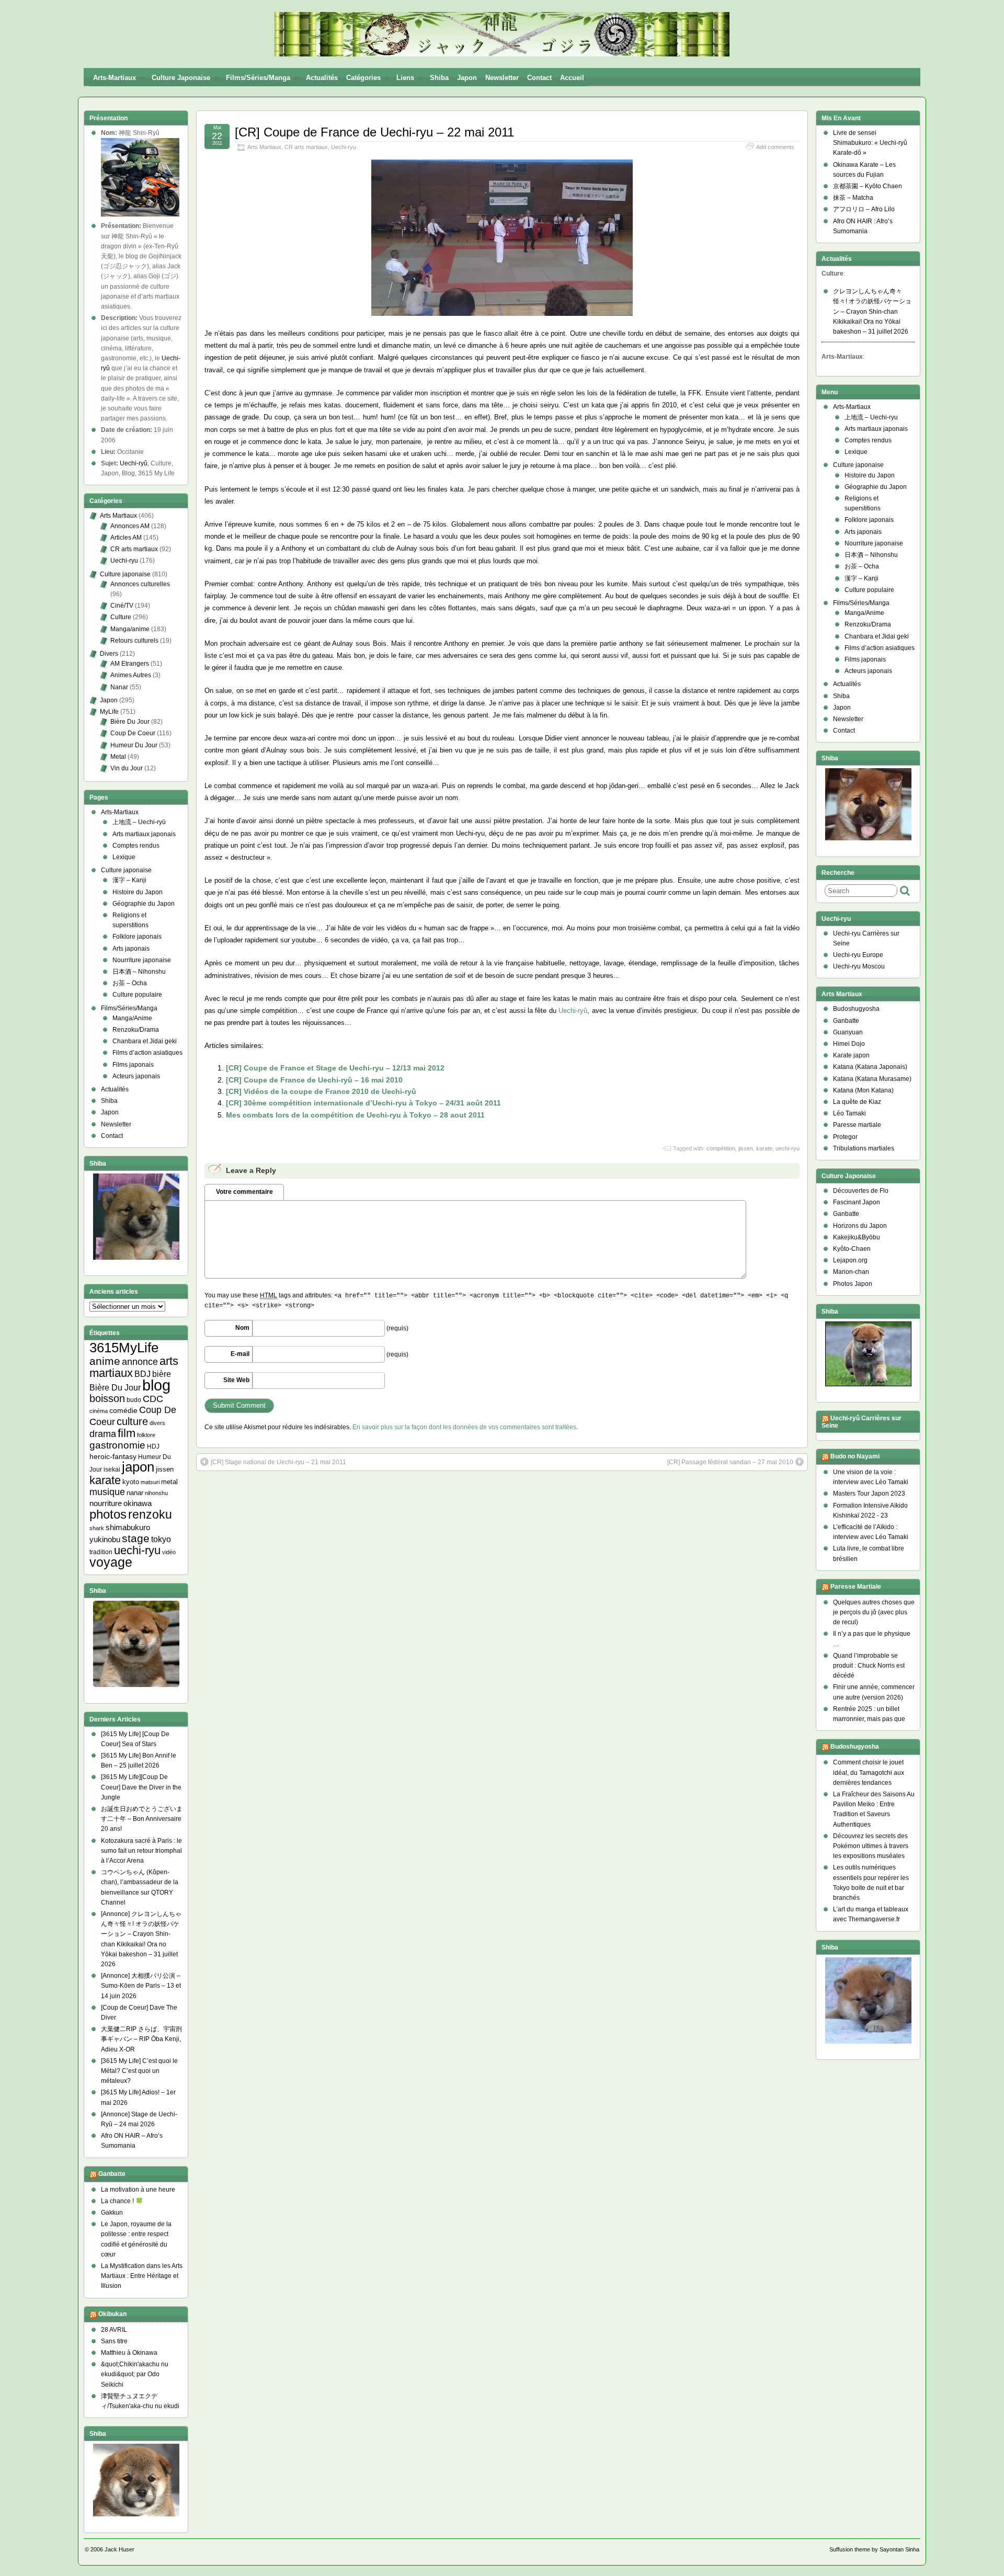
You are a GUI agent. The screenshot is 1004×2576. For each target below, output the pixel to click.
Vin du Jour (127, 768)
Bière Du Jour (130, 722)
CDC (153, 1399)
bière (162, 1374)
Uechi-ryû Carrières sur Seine (862, 1422)
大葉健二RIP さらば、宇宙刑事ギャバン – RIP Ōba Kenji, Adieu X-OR (141, 2039)
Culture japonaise (181, 78)
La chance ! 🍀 (122, 2201)
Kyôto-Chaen (852, 1249)
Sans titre (114, 2341)
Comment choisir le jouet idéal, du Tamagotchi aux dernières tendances (869, 1772)
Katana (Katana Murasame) (872, 1079)
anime (105, 1361)
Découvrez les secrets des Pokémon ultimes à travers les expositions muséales (871, 1846)
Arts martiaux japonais (144, 834)
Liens (405, 78)
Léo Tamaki (849, 1113)
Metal (118, 757)
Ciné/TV (122, 606)
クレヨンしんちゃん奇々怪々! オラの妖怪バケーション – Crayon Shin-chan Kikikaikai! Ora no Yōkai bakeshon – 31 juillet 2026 (872, 311)
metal (169, 1482)
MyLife (109, 712)
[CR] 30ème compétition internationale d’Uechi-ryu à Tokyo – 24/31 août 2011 (363, 1103)
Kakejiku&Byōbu (857, 1237)
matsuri (150, 1482)
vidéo (169, 1552)
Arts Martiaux (264, 147)
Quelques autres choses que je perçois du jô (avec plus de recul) (874, 1612)
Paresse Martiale (856, 1587)
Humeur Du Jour (134, 745)
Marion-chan (851, 1272)
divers (157, 1423)
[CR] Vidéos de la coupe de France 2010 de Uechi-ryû (321, 1091)
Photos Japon (853, 1284)
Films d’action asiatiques (147, 1053)
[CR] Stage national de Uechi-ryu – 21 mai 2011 (278, 1462)
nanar (135, 1493)
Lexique (124, 857)
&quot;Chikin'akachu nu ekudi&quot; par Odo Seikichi (135, 2374)
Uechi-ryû (573, 1011)
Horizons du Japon (860, 1226)
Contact (539, 78)
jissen (746, 1148)
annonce (140, 1362)
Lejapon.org (850, 1260)
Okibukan (112, 2314)
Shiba (439, 78)
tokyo (161, 1539)
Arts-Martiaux (115, 78)
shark (97, 1528)
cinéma (99, 1411)
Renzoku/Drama (136, 1030)
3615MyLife (124, 1348)
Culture (121, 617)
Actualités (322, 78)
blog (156, 1385)
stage (136, 1538)
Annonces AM (130, 526)
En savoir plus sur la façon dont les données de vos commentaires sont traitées (464, 1427)
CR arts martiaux (306, 147)
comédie (123, 1410)
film (127, 1433)
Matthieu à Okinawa (129, 2353)
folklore (146, 1435)
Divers (109, 654)
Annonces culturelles (140, 584)
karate (764, 1148)
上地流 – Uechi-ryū (139, 822)
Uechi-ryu (344, 147)
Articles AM (126, 538)
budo (134, 1400)
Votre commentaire (244, 1192)
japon (138, 1467)
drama (103, 1434)
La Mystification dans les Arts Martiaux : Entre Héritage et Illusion (142, 2276)
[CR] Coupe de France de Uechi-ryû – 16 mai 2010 (314, 1080)
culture (132, 1421)
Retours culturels (134, 641)
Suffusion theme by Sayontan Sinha (874, 2549)
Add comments (775, 147)
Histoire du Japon (138, 892)
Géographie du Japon (144, 904)
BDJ (142, 1374)
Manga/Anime (132, 1018)
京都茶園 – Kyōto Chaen (868, 186)
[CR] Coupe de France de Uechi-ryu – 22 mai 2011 (374, 132)
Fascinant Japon (857, 1202)
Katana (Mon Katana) (863, 1090)
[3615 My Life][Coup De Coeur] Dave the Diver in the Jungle (141, 1787)
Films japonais (133, 1065)
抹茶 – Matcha (853, 198)
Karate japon (851, 1055)
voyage (111, 1562)
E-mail (240, 1354)
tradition (101, 1552)
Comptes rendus (136, 846)
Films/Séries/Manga (258, 78)
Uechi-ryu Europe (858, 955)
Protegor (845, 1137)
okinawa (138, 1503)
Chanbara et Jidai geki (145, 1041)
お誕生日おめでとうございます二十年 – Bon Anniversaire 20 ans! (142, 1819)
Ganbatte (112, 2174)
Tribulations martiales (864, 1148)
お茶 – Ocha (130, 983)
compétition (721, 1148)
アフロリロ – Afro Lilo (864, 209)
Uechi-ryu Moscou (859, 966)
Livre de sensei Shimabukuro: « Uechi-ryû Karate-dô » (870, 143)
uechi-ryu (788, 1148)
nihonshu (156, 1493)
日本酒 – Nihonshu (139, 972)
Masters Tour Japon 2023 (869, 1494)
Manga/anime (130, 629)
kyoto (131, 1482)
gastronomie (117, 1445)
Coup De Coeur (133, 733)
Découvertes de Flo (861, 1191)
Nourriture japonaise (142, 960)
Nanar (119, 687)
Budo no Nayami (855, 1456)
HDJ (153, 1446)
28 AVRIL (114, 2330)
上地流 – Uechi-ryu (871, 417)
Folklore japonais (137, 937)
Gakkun (112, 2213)
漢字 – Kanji (129, 880)
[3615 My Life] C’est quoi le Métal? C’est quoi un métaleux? (139, 2071)
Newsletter (502, 78)
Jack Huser (119, 2549)
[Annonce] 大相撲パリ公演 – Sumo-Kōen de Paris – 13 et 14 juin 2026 (141, 1986)
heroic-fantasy (113, 1456)
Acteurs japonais (136, 1076)
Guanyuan (848, 1032)
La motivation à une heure (138, 2190)
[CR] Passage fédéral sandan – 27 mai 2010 (730, 1462)
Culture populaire (137, 995)
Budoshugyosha (856, 1009)
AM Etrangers (130, 664)
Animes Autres (131, 675)
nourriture (106, 1503)
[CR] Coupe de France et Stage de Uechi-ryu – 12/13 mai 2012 (335, 1068)
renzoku (150, 1514)
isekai (112, 1469)
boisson (107, 1398)
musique (107, 1492)
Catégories (363, 78)
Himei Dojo (849, 1044)
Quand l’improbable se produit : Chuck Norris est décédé (869, 1666)
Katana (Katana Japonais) (870, 1067)
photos (108, 1514)
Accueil (572, 78)
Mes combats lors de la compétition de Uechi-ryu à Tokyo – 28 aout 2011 (355, 1115)
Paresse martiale (857, 1125)
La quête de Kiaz (857, 1102)
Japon (467, 78)
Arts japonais (131, 949)
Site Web (236, 1380)
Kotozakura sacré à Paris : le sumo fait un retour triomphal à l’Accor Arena (141, 1851)
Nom (242, 1328)
